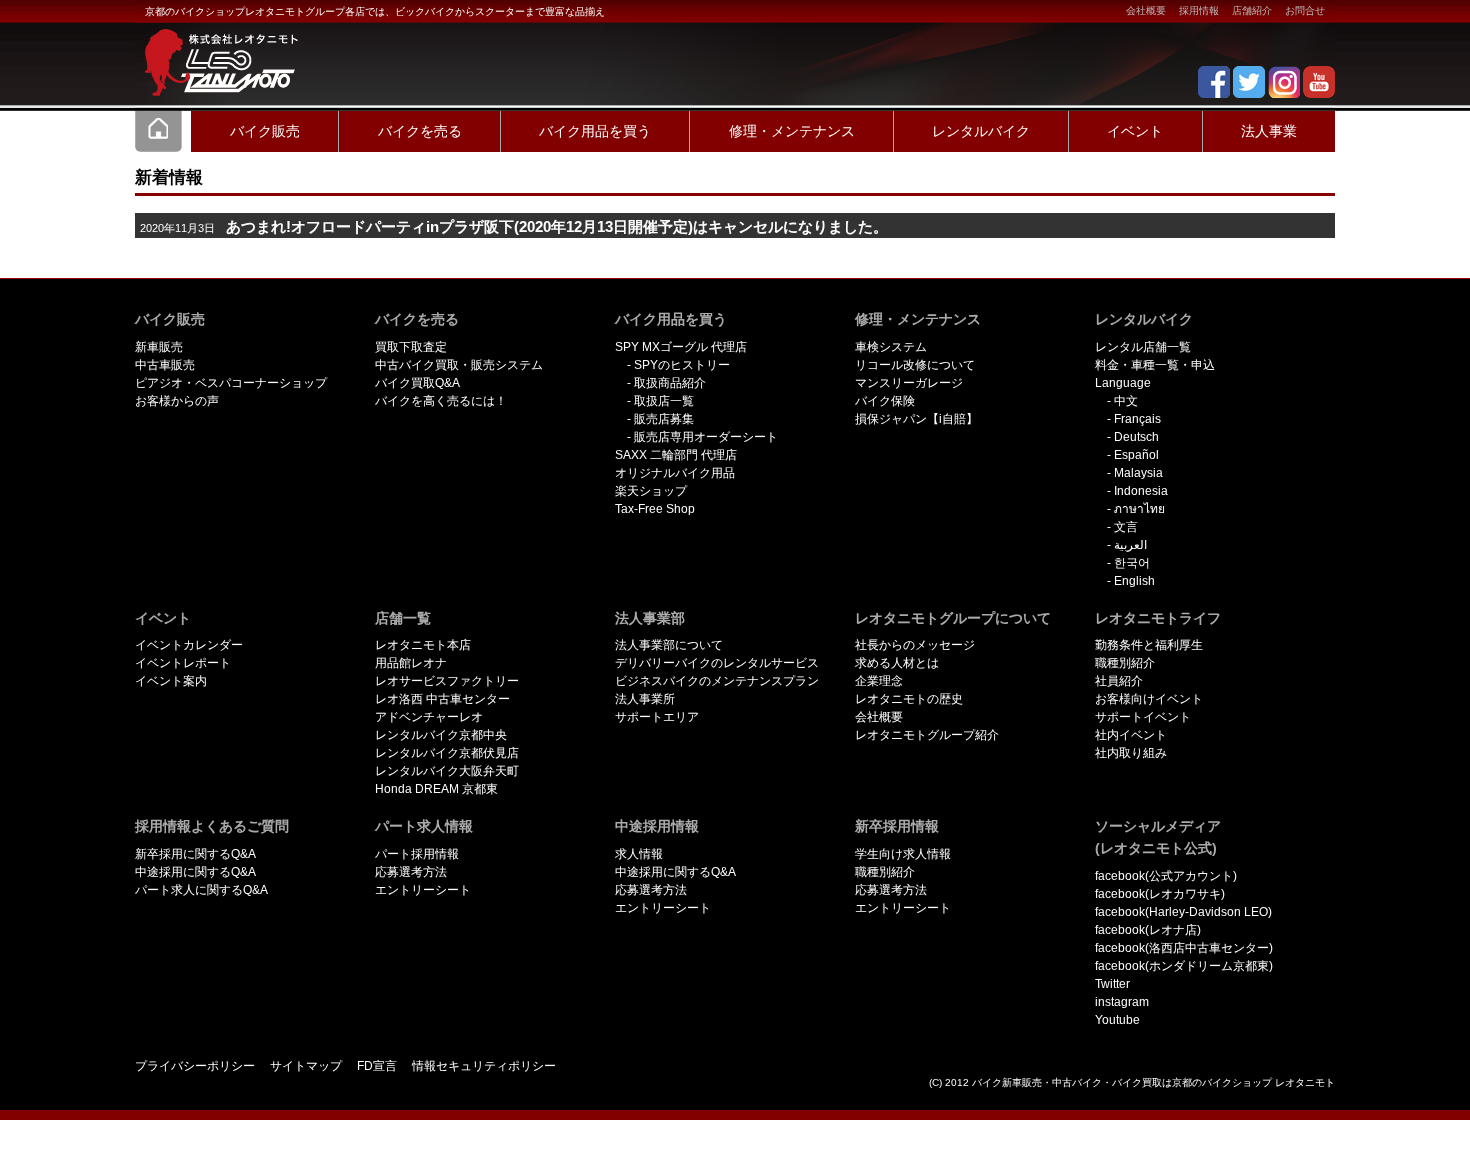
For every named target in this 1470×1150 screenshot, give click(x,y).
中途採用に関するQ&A (195, 872)
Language (1123, 383)
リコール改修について (915, 365)
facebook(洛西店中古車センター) (1184, 948)
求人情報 (639, 854)
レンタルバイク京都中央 (441, 735)
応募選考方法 (411, 872)
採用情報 (1199, 10)
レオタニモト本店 (423, 645)
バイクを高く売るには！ (441, 401)
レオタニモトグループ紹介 (927, 735)
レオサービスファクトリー (447, 681)
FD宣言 (377, 1066)
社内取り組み (1131, 753)
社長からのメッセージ (915, 645)
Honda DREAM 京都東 (436, 789)
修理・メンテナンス (792, 131)
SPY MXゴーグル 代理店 (681, 347)
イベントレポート (183, 663)
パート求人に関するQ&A (201, 890)
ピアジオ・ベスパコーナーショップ (231, 383)
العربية (1130, 545)
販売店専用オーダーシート (706, 437)
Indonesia (1141, 491)
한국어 (1132, 563)
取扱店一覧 (664, 401)
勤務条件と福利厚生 (1149, 645)
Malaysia (1138, 473)
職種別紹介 (1125, 663)
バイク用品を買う (595, 131)
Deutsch (1136, 437)
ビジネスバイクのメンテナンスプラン (717, 681)
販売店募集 (664, 419)
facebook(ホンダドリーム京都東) (1184, 966)
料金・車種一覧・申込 (1155, 365)
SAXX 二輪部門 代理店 (676, 455)
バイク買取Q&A (417, 383)
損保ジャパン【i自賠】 (916, 419)
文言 (1126, 527)
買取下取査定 (411, 347)
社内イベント (1131, 735)
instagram (1122, 1002)
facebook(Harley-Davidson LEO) (1183, 912)
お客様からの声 (177, 401)
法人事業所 (645, 699)
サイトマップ (306, 1066)
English (1134, 581)
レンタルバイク (981, 131)
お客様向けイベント (1149, 699)
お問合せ (1305, 10)
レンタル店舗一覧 (1143, 347)
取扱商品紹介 (670, 383)
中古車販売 (165, 365)
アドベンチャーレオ (429, 717)
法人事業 (1269, 131)
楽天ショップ (651, 491)
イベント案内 (171, 681)
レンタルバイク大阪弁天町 (447, 771)
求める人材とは (897, 663)
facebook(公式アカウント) (1166, 876)
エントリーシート (423, 890)
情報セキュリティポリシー (484, 1066)
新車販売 (159, 347)
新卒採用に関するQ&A (195, 854)
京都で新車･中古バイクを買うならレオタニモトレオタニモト (215, 50)
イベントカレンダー (189, 645)
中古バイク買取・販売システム (459, 365)
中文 (1126, 401)
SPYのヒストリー (682, 365)
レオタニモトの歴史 (909, 699)
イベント (1135, 131)
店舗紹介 (1252, 10)
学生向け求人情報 (903, 854)
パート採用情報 (417, 854)
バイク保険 (885, 401)
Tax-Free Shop (655, 509)
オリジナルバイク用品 (675, 473)
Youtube (1117, 1020)
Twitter (1112, 984)
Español (1136, 455)
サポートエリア (657, 717)
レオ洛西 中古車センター (442, 699)
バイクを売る (420, 131)
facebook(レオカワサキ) (1160, 894)
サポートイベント (1143, 717)
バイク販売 (265, 131)
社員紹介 (1119, 681)
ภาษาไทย (1139, 509)
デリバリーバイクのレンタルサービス (717, 663)
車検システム (891, 347)
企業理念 (879, 681)
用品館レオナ (411, 663)
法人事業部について (669, 645)
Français (1137, 419)
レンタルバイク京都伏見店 (447, 753)
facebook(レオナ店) (1148, 930)
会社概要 (1146, 10)
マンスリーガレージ (909, 383)
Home (159, 131)
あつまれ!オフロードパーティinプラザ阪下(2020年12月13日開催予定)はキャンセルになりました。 (557, 227)
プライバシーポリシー (195, 1066)
